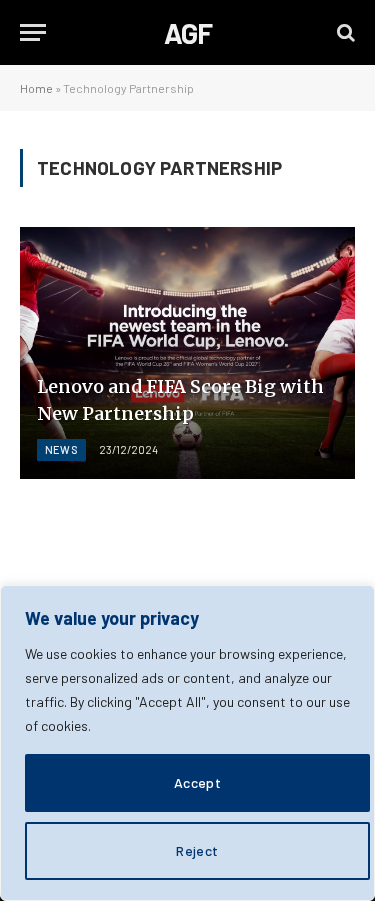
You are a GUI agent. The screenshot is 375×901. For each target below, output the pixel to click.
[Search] (344, 32)
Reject (197, 850)
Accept (198, 782)
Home (36, 88)
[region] (187, 743)
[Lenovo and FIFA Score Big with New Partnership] (187, 352)
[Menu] (33, 32)
